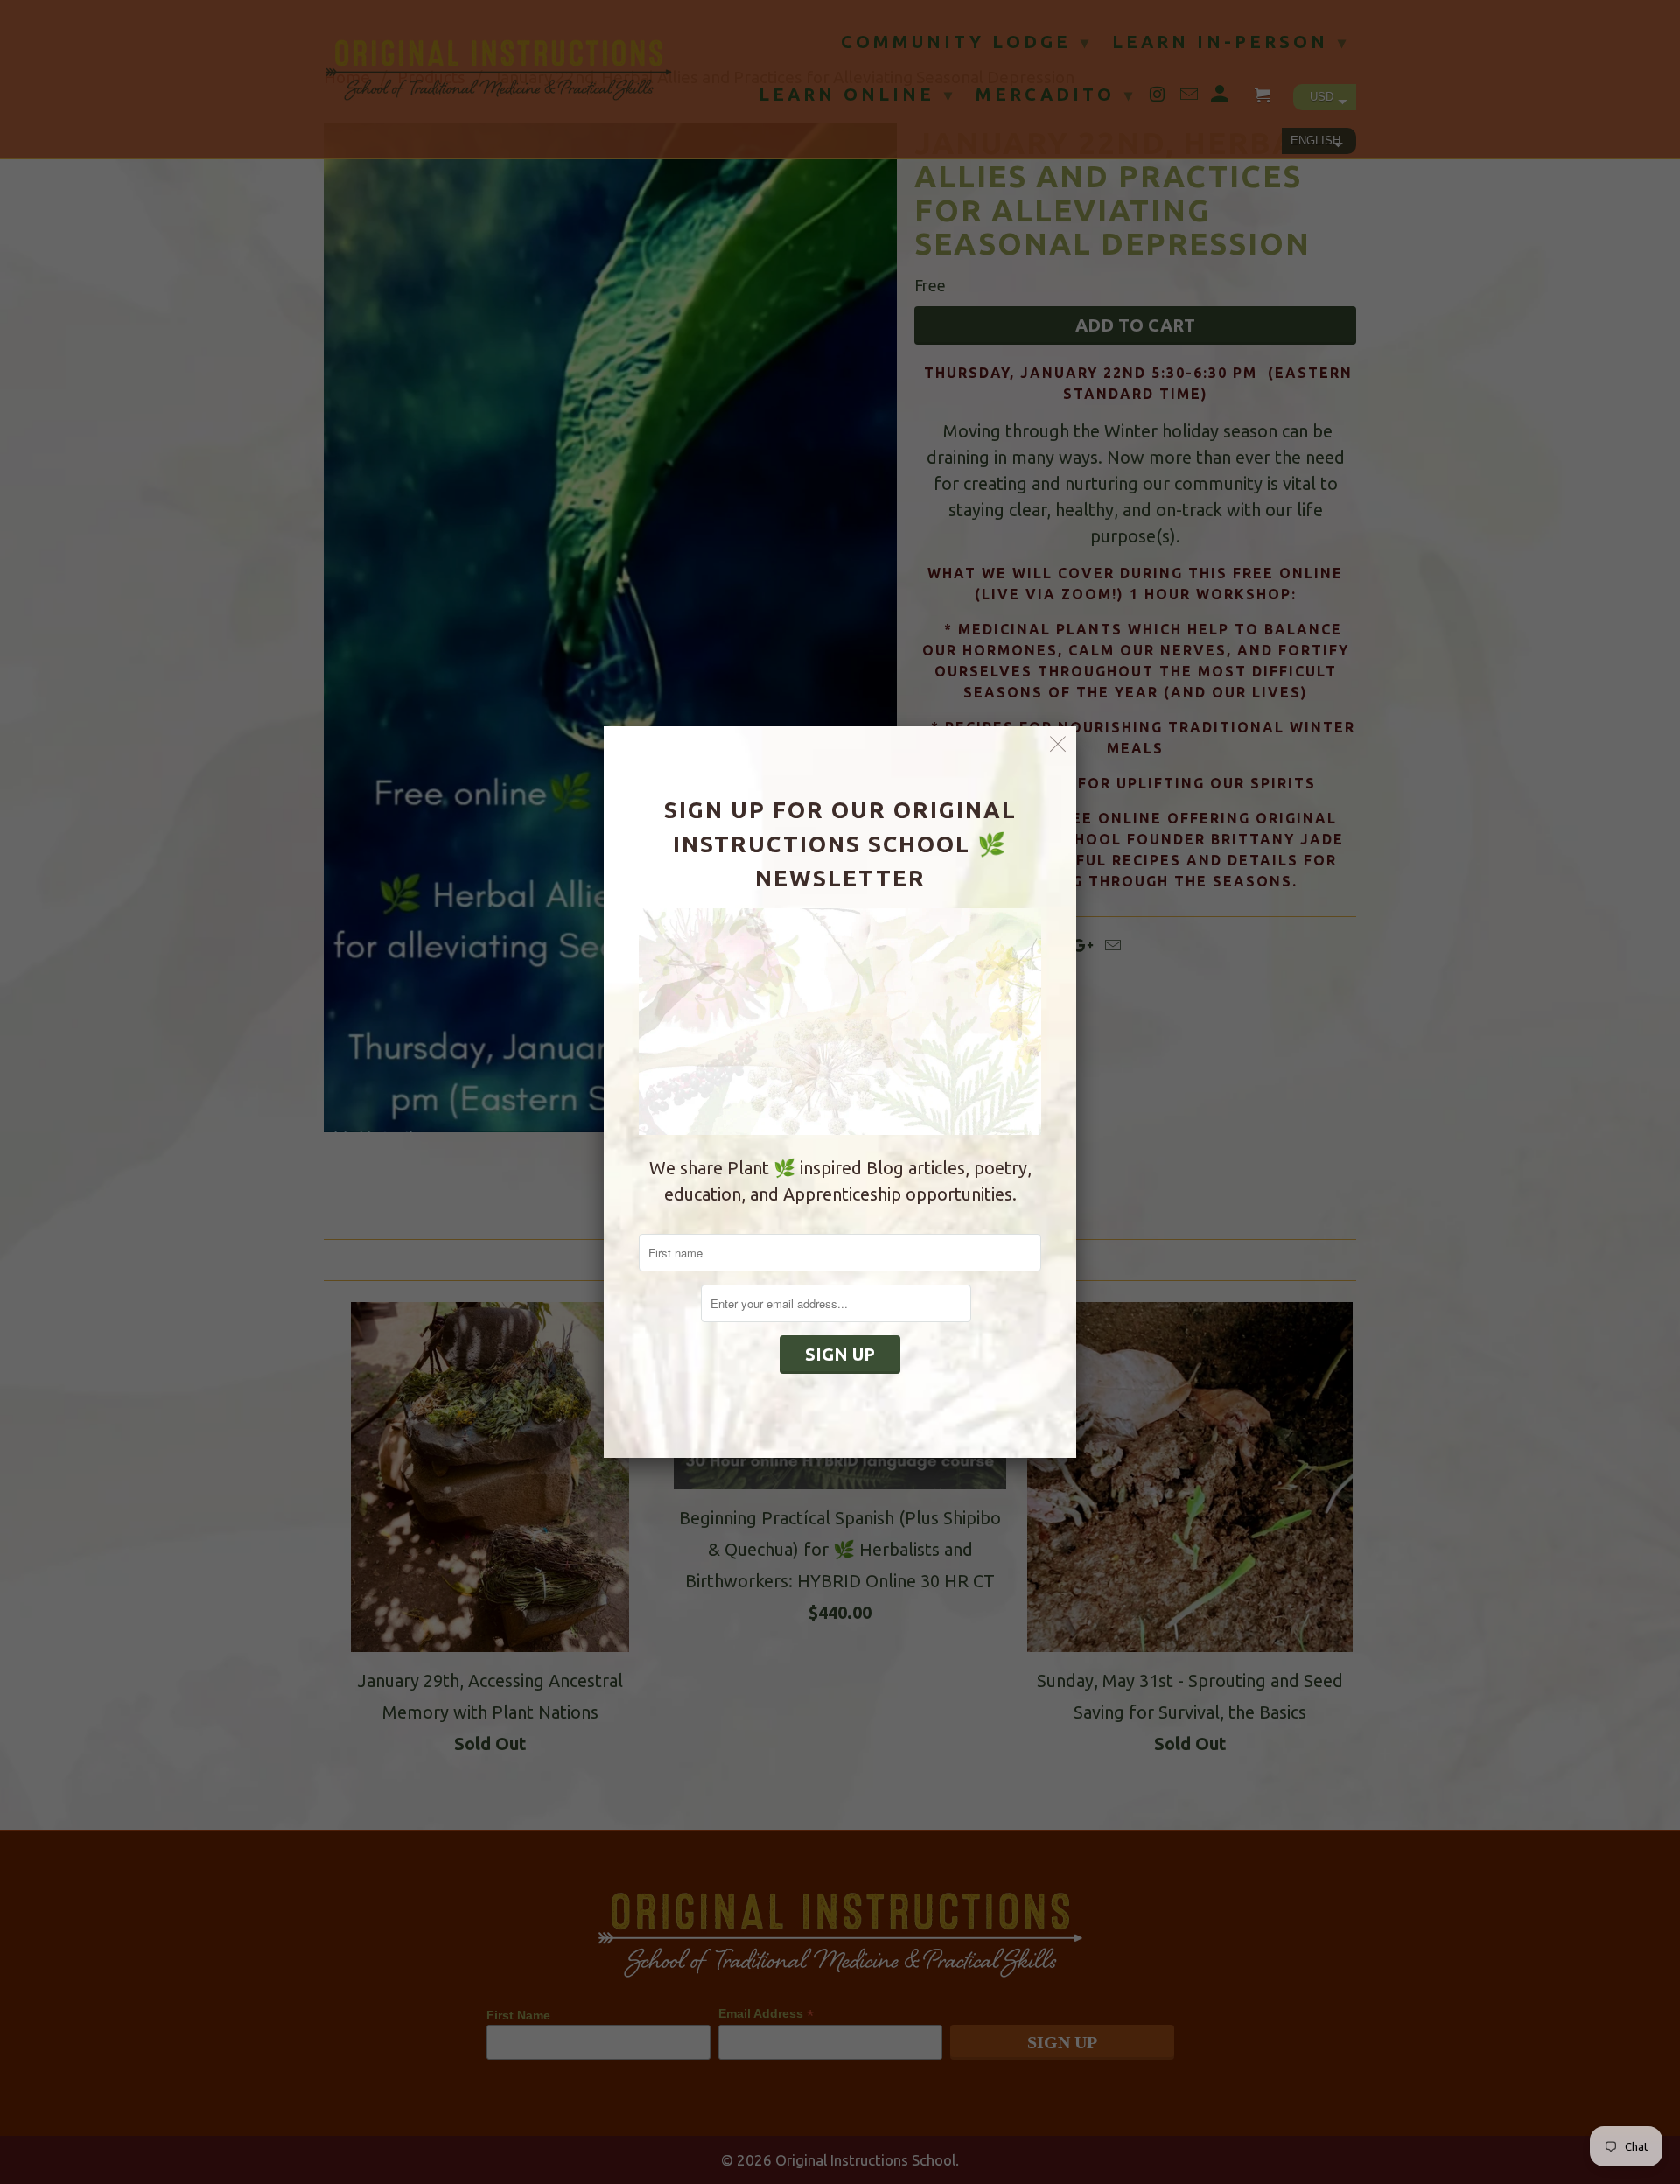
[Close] (1058, 744)
